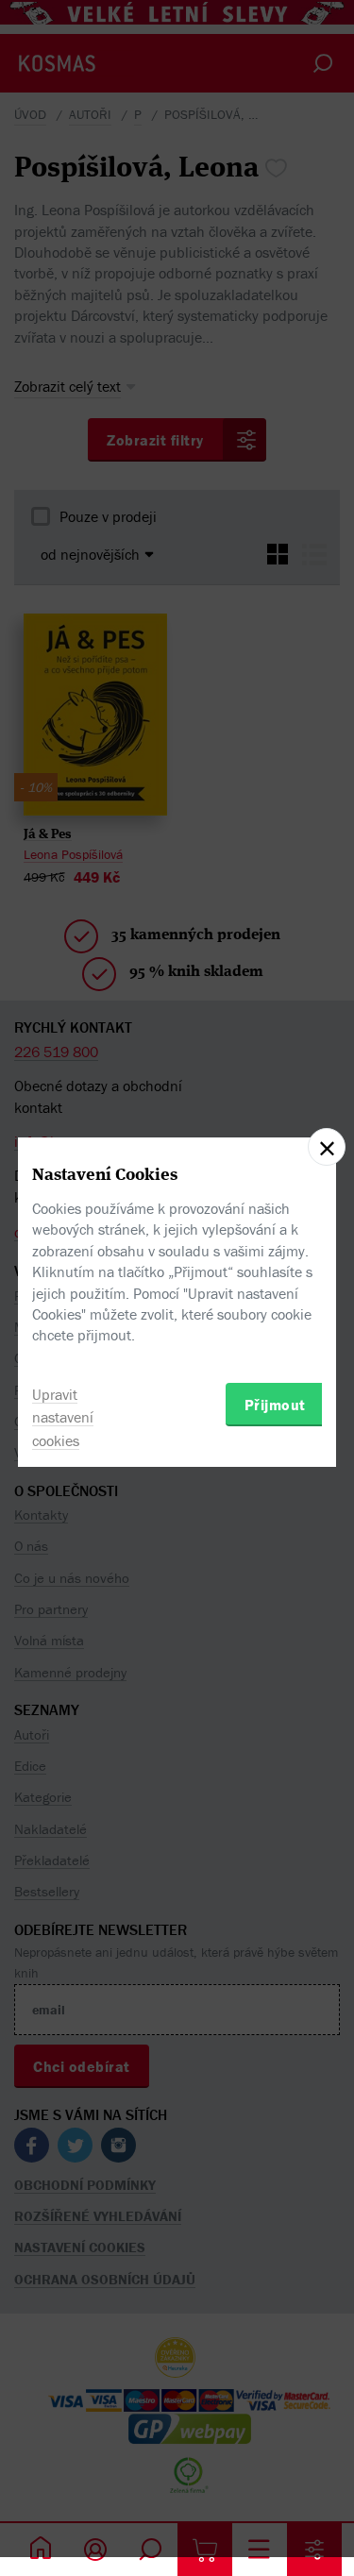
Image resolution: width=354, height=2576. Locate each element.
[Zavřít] (327, 1147)
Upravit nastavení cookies (63, 1418)
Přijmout (275, 1405)
